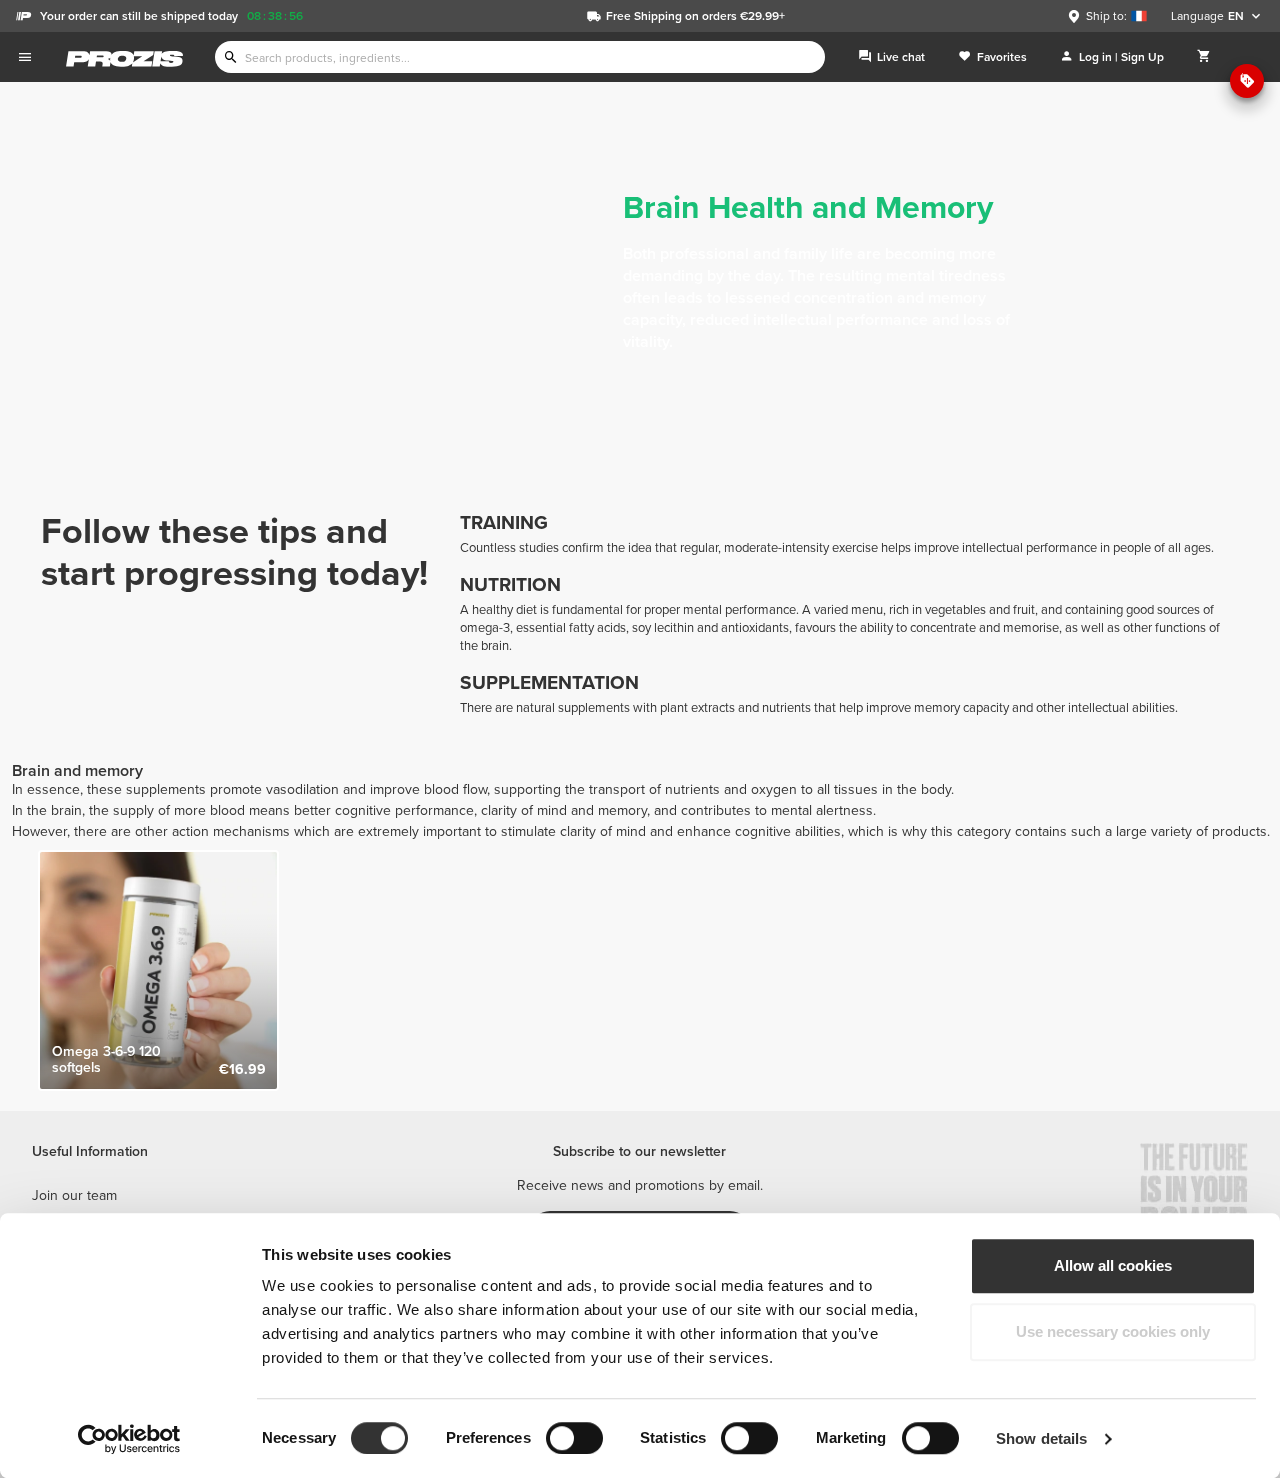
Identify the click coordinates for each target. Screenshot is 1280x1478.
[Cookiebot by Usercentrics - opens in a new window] (129, 1439)
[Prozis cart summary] (1204, 57)
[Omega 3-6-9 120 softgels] (158, 970)
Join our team (74, 1195)
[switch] (574, 1438)
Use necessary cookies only (1113, 1331)
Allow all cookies (1113, 1265)
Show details (1041, 1438)
